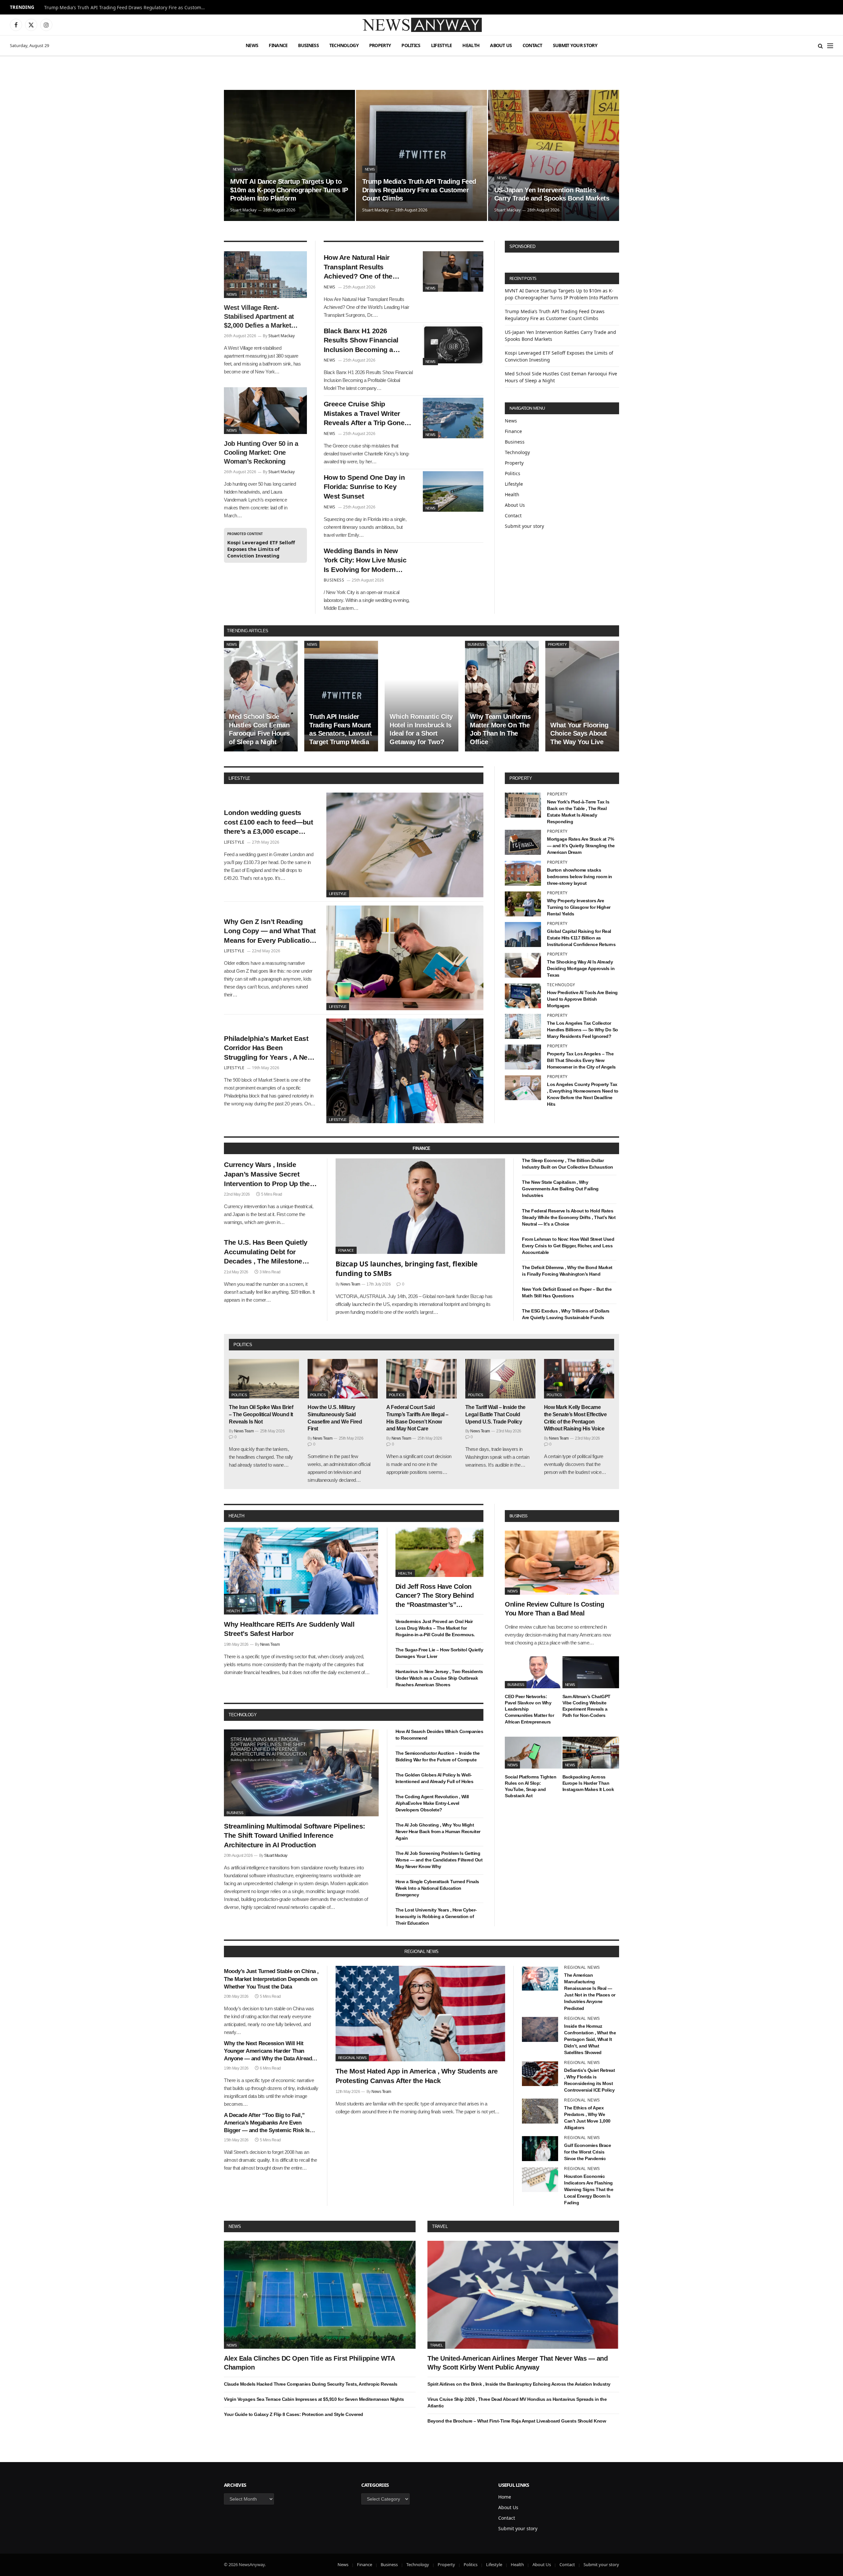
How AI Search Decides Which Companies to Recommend (439, 1735)
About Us (501, 45)
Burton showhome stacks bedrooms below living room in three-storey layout (580, 877)
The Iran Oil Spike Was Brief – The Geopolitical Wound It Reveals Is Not (261, 1414)
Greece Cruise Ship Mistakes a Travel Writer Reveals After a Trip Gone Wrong (364, 414)
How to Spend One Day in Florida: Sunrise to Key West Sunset (364, 487)
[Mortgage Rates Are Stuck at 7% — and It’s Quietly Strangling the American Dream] (523, 842)
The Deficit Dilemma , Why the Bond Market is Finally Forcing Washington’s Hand (567, 1271)
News (252, 45)
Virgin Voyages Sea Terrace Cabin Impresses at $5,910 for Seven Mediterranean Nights (314, 2399)
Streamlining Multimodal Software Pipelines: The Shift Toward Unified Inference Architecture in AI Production (295, 1835)
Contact (532, 45)
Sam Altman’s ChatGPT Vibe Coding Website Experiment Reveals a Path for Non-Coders (586, 1706)
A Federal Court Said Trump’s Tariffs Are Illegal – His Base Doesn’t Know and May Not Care (417, 1418)
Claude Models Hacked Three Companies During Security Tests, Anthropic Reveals (311, 2384)
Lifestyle (442, 45)
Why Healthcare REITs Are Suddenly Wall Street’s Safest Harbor (289, 1629)
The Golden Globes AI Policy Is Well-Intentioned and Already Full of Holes (435, 1778)
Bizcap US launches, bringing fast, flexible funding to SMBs (407, 1269)
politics (243, 1345)
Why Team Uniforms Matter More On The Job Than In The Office (500, 729)
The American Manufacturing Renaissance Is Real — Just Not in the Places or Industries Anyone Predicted (590, 1992)
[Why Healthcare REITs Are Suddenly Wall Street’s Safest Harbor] (301, 1571)
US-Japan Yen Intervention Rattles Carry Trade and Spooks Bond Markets (552, 194)
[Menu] (830, 46)
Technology (344, 45)
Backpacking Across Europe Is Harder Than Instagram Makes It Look (588, 1783)
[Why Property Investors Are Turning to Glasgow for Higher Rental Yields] (523, 904)
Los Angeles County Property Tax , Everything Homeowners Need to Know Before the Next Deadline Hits (583, 1094)
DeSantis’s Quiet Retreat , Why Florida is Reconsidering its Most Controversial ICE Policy (589, 2080)
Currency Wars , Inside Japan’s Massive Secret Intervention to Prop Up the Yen (267, 1175)
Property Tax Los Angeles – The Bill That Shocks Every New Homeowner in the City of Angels (581, 1060)
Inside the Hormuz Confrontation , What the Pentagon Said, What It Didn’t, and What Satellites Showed (590, 2039)
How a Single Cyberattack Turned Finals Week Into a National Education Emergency (437, 1888)
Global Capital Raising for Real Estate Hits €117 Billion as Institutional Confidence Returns (581, 938)
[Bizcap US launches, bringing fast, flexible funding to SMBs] (421, 1206)
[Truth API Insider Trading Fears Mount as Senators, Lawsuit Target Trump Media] (341, 696)
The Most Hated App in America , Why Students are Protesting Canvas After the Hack (417, 2076)
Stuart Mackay (243, 210)
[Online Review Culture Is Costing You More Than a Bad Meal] (562, 1563)
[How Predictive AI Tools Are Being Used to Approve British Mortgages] (523, 996)
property (521, 778)
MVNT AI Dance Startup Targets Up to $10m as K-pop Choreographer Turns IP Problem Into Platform (289, 190)
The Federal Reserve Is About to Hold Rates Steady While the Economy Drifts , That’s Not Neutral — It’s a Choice (569, 1217)
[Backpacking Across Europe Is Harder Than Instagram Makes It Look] (591, 1753)
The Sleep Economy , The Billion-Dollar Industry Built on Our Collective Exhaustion (568, 1164)
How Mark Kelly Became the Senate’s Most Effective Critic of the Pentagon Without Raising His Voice (575, 1418)
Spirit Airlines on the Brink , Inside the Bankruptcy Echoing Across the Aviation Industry (519, 2384)
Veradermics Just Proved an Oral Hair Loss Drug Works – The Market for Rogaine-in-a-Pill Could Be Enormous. (435, 1628)
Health (471, 45)
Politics (411, 45)
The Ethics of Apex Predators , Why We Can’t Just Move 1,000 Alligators (587, 2118)
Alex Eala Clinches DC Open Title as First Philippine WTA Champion (309, 2363)
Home (505, 2497)
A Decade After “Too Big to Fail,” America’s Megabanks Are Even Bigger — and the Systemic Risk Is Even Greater (267, 2123)
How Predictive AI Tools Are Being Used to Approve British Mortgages (582, 999)
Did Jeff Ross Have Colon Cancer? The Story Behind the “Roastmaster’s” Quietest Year (435, 1596)
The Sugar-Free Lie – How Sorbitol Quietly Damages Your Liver (439, 1653)
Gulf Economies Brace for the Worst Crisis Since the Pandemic (587, 2152)
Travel (440, 2226)
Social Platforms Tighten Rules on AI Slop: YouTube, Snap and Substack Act (530, 1786)
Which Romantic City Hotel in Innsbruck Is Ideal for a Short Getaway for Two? (421, 729)
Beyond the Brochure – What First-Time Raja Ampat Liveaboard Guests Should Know (517, 2421)
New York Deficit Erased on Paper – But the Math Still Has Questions (567, 1292)
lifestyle (239, 778)
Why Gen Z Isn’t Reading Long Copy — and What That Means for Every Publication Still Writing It (270, 932)
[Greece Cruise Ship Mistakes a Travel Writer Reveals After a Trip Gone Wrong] (453, 418)
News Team (350, 1284)
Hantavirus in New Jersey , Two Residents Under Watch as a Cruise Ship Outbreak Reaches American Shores (439, 1678)
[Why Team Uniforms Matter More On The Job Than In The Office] (502, 696)
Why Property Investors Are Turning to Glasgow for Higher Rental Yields (579, 907)
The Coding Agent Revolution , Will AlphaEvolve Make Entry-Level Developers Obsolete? (432, 1803)
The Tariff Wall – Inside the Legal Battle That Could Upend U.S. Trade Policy (495, 1414)
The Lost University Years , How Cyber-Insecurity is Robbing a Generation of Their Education (436, 1916)
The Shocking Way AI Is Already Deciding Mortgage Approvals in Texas (581, 968)
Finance (278, 45)
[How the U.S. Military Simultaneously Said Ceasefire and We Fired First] (343, 1379)
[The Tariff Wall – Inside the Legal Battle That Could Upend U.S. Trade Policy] (500, 1379)
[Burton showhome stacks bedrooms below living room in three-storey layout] (523, 873)
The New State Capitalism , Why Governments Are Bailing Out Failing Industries (560, 1189)
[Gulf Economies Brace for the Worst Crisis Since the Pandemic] (540, 2149)
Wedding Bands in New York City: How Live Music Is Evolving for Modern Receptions (365, 561)
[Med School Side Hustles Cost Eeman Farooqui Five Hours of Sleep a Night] (261, 696)
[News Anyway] (421, 25)
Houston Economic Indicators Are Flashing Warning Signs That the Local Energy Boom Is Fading (589, 2189)
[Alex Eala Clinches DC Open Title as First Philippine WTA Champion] (320, 2295)
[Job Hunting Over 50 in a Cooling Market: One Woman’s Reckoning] (265, 411)
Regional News (352, 2058)
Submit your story (575, 45)
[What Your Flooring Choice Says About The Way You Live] (582, 696)
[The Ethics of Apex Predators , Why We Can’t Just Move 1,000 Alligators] (540, 2111)
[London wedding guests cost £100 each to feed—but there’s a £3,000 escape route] (405, 845)
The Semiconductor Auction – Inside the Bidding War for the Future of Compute (438, 1756)
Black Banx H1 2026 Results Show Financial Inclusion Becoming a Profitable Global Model (361, 341)
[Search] (820, 46)
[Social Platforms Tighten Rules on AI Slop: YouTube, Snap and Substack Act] (533, 1753)
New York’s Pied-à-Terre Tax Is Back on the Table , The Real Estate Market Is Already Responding (578, 812)
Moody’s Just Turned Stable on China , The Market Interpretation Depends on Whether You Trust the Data (271, 1979)
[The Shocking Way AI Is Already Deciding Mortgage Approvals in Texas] (523, 965)
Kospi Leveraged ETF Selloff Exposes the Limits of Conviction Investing (261, 549)
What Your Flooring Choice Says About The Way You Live (579, 733)
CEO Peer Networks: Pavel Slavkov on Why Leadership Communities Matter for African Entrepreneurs (529, 1709)
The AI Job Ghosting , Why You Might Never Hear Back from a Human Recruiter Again (438, 1831)
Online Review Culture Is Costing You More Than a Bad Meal (554, 1609)
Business (308, 45)
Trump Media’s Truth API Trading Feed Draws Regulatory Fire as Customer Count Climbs (126, 8)
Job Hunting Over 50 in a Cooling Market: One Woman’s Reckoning (261, 452)
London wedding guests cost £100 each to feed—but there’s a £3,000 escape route (268, 823)
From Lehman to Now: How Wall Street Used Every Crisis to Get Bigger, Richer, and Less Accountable (568, 1246)
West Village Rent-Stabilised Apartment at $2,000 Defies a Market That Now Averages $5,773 (259, 317)
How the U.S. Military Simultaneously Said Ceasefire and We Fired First (335, 1418)
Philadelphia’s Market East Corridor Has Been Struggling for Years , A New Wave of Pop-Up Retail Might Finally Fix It (269, 1048)
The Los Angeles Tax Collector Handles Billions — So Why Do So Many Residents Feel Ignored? (583, 1030)
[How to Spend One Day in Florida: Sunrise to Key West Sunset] (453, 491)
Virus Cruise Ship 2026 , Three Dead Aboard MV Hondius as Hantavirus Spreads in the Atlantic (517, 2402)
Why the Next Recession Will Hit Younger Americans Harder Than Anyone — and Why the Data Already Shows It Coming (269, 2051)
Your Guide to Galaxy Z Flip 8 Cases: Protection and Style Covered (294, 2414)
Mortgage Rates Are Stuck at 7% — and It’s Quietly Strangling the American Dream (581, 846)
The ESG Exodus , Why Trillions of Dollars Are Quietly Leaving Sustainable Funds (566, 1314)
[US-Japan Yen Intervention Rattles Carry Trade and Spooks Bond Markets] (554, 155)
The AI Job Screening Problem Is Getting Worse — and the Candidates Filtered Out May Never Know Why (439, 1860)
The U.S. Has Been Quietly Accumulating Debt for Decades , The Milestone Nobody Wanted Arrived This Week (270, 1252)
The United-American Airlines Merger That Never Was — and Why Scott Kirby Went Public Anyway (517, 2363)
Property (380, 45)
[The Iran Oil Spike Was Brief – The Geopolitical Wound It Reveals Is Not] (264, 1379)
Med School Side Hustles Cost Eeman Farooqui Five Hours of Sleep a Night (259, 729)
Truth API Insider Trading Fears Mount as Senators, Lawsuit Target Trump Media (340, 729)
